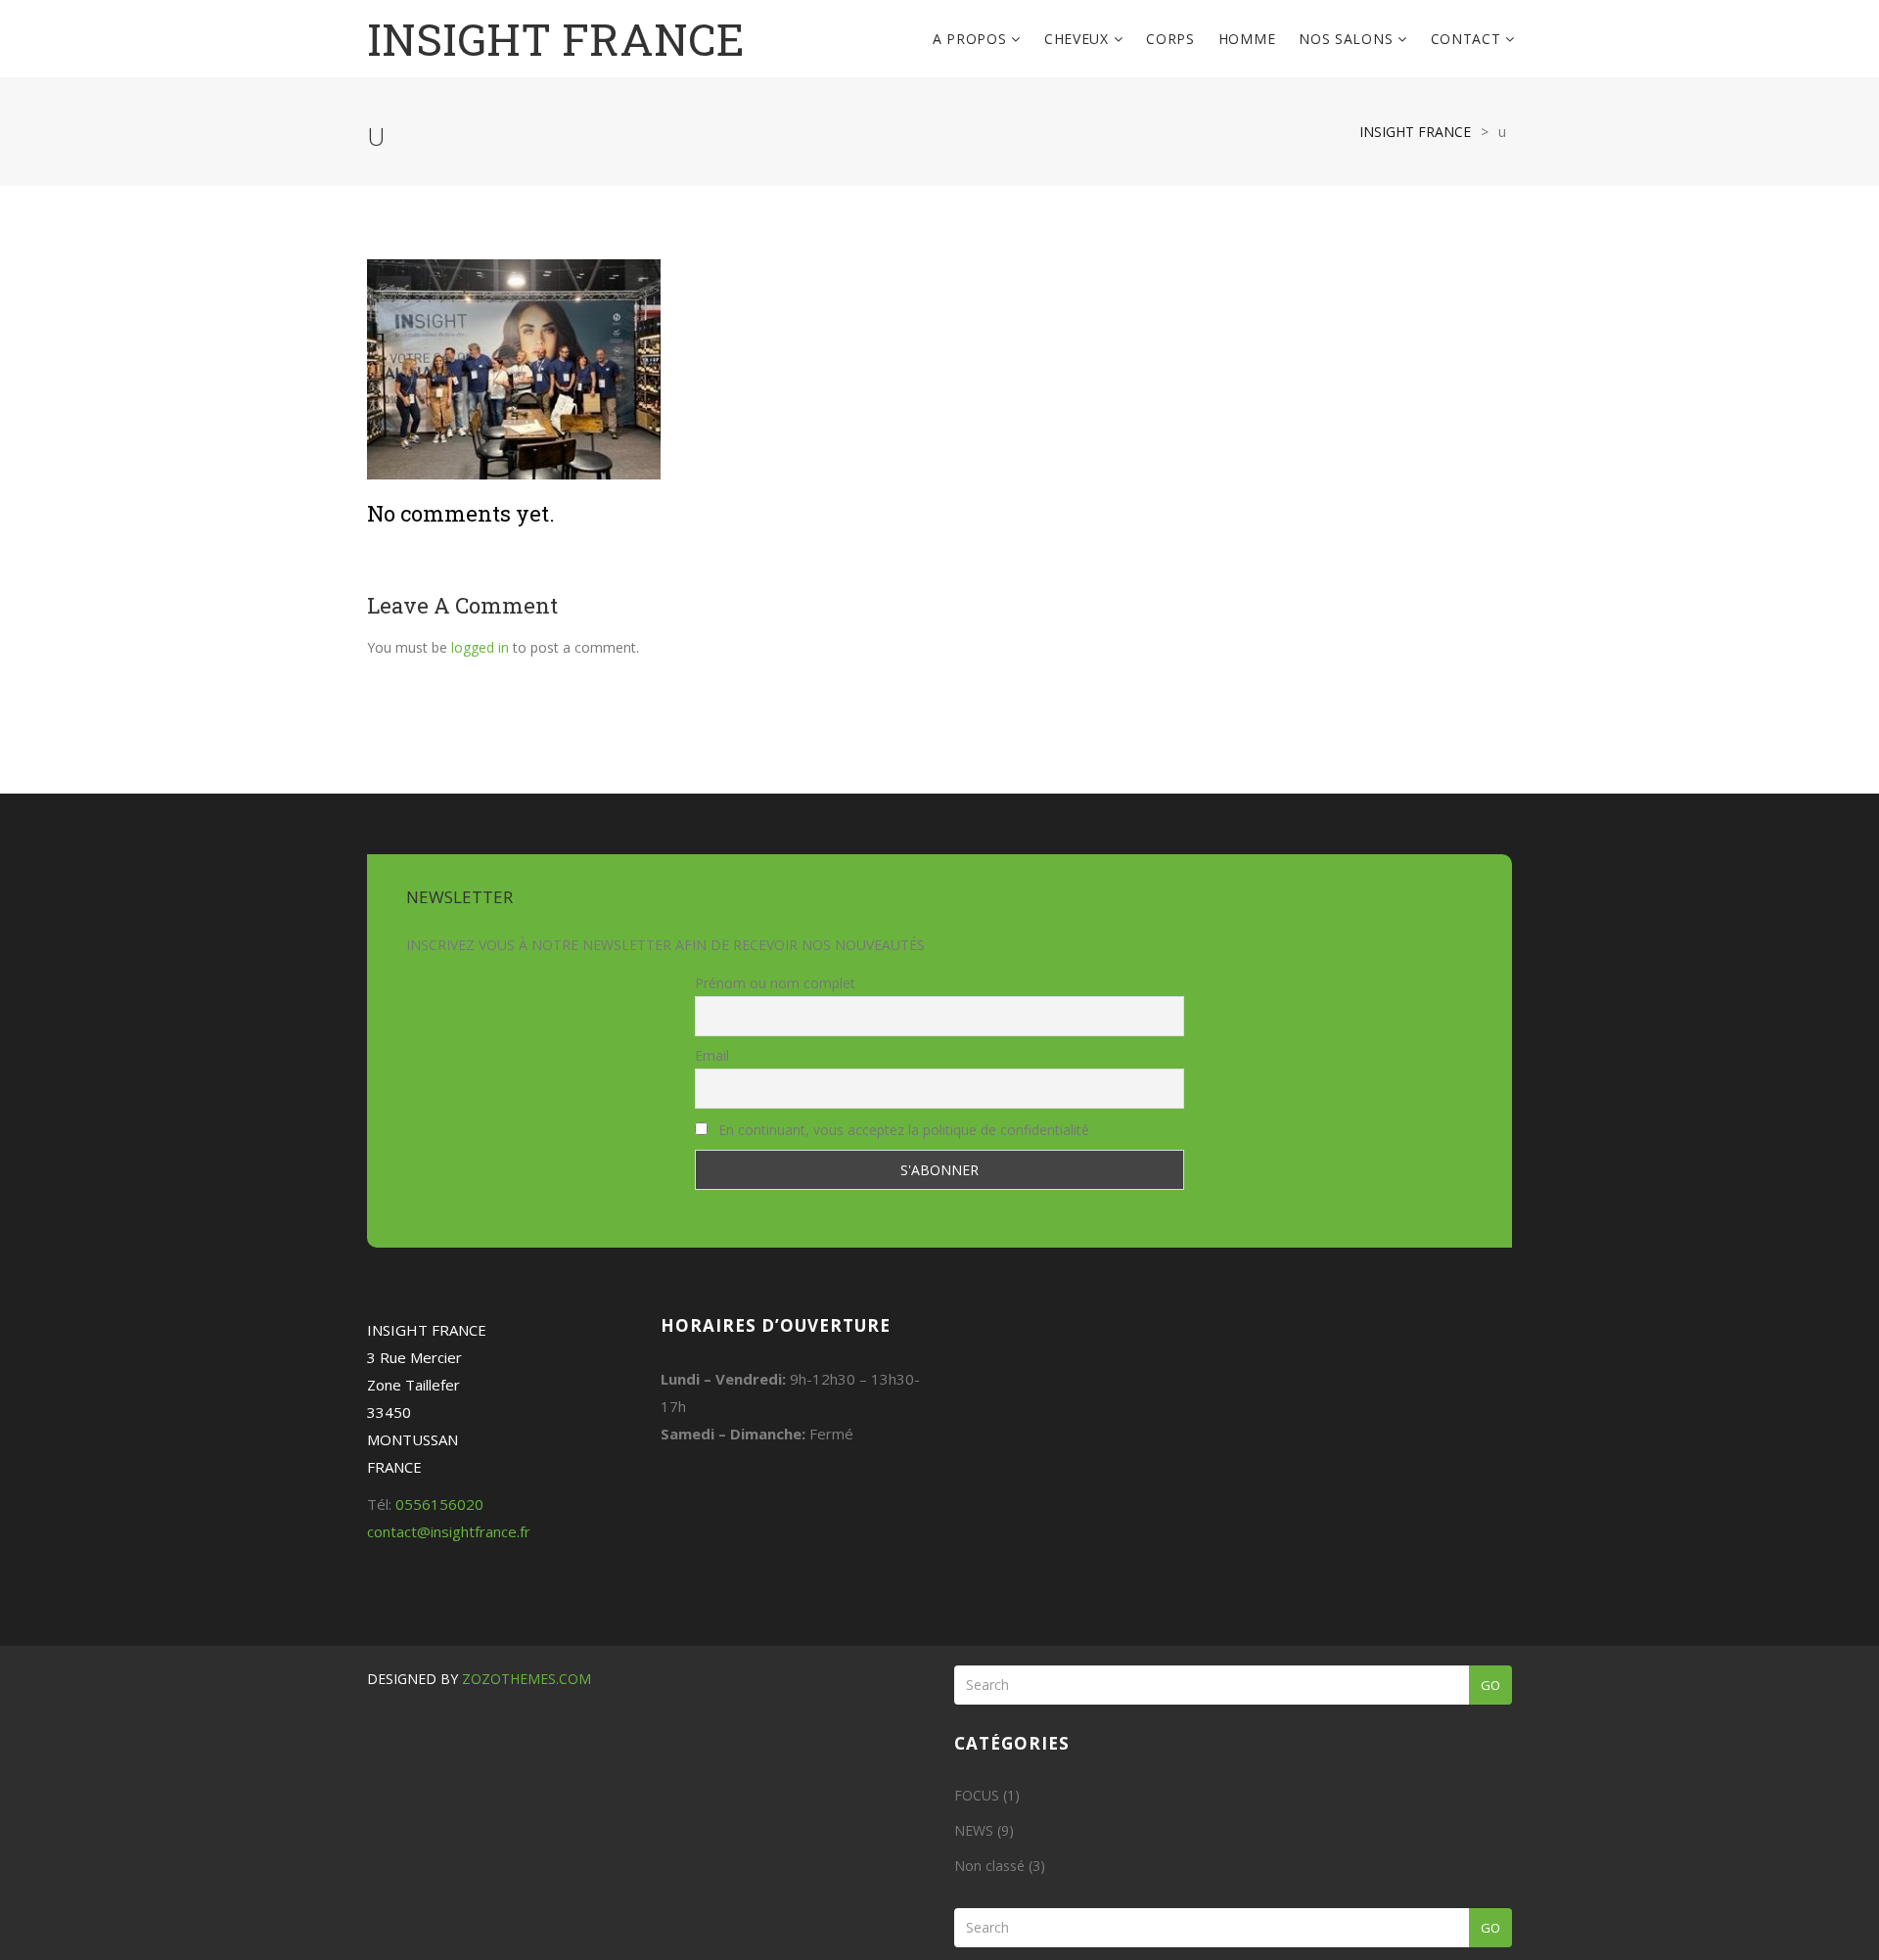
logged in (480, 647)
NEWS (974, 1830)
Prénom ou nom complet (775, 983)
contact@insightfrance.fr (449, 1531)
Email (712, 1055)
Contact (1468, 39)
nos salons (1348, 39)
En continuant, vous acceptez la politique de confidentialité (902, 1130)
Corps (1170, 39)
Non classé (989, 1866)
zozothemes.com (527, 1679)
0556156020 (439, 1504)
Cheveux (1079, 39)
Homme (1247, 39)
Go (1490, 1685)
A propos (972, 39)
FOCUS (977, 1795)
